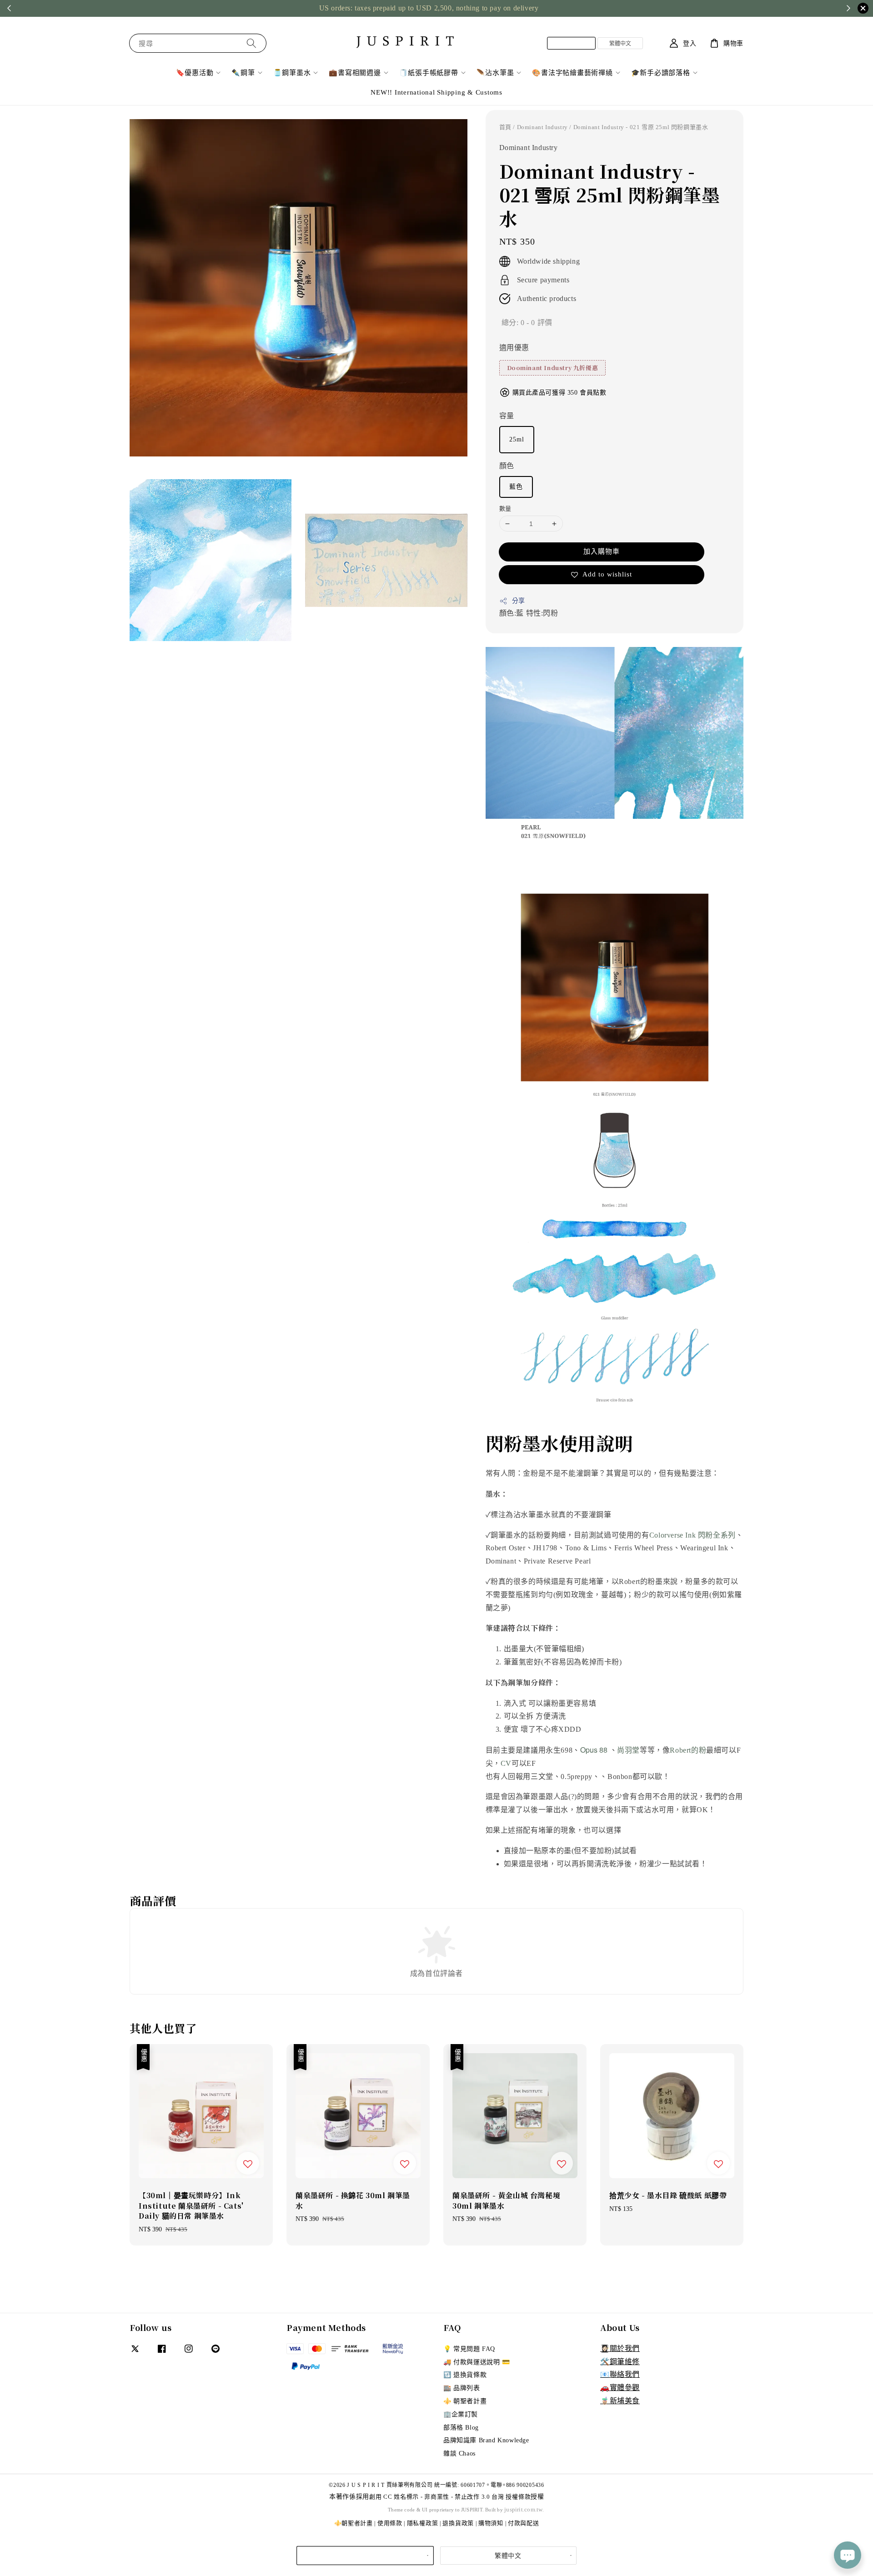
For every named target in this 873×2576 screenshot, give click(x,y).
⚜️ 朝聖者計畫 (465, 2401)
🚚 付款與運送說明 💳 (477, 2362)
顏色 (507, 466)
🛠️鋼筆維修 (620, 2362)
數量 (505, 509)
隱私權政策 (423, 2523)
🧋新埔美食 (620, 2401)
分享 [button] (519, 601)
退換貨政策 (458, 2523)
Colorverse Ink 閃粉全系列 (692, 1535)
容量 (507, 416)
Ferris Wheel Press (644, 1548)
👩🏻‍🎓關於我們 (620, 2348)
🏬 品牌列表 (462, 2388)
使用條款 (390, 2523)
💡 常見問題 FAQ (469, 2349)
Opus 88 (594, 1750)
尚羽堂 (628, 1750)
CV (506, 1763)
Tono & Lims (586, 1548)
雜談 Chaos (459, 2453)
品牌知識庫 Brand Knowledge (486, 2440)
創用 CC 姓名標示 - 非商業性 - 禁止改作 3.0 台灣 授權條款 (450, 2497)
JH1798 (545, 1548)
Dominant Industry (542, 127)
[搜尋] (251, 43)
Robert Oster (506, 1548)
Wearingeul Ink (704, 1548)
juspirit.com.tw (523, 2509)
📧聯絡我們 (620, 2374)
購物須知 (491, 2523)
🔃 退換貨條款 (465, 2375)
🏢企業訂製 (461, 2414)
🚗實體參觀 (620, 2388)
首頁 (505, 127)
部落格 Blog (461, 2428)
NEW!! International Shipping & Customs (436, 92)
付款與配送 (524, 2523)
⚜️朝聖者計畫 (354, 2523)
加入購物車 (602, 551)
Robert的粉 (688, 1750)
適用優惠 (514, 348)
